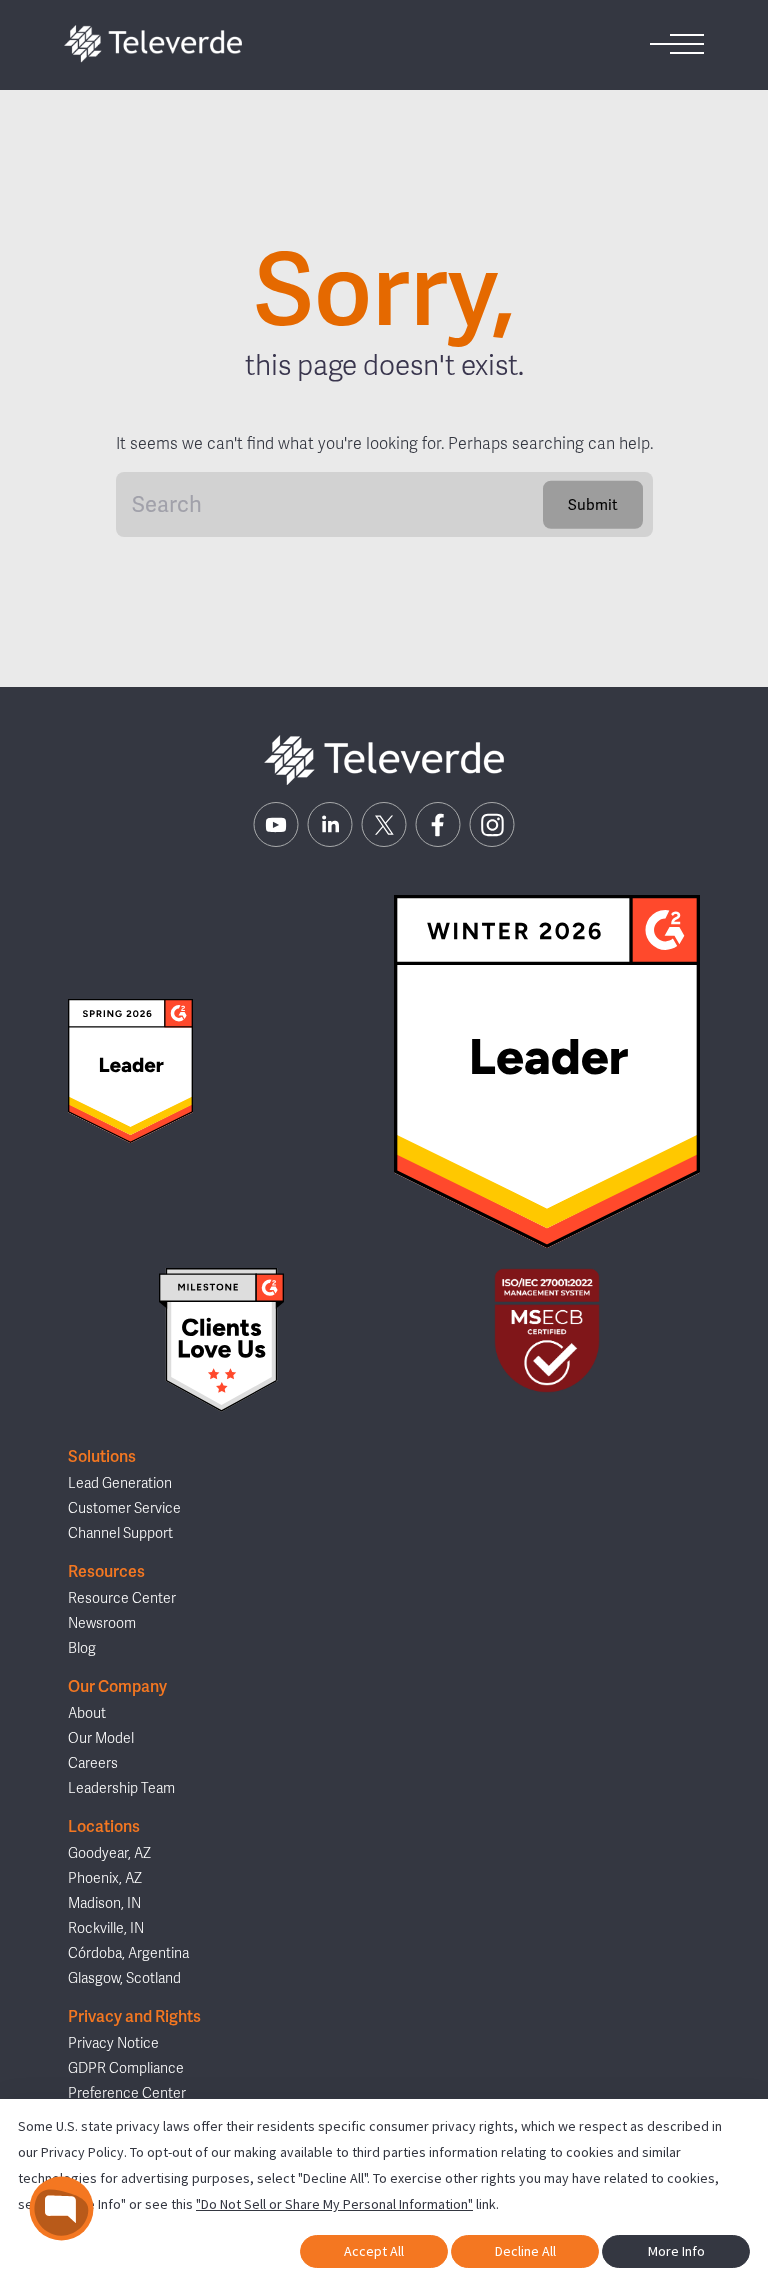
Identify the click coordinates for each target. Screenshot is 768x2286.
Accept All (374, 2251)
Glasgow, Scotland (124, 1978)
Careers (93, 1763)
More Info (676, 2251)
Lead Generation (120, 1483)
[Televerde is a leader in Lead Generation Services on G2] (130, 1071)
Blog (82, 1648)
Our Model (101, 1738)
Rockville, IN (106, 1928)
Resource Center (122, 1598)
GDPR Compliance (126, 2068)
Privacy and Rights (134, 2016)
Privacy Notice (113, 2043)
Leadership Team (121, 1788)
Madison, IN (104, 1903)
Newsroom (102, 1623)
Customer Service (124, 1508)
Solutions (102, 1456)
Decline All (525, 2251)
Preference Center (127, 2093)
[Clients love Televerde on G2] (221, 1340)
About (87, 1713)
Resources (106, 1571)
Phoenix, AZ (105, 1878)
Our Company (117, 1686)
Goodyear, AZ (109, 1853)
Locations (104, 1826)
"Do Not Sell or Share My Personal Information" (334, 2204)
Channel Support (120, 1533)
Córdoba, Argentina (128, 1953)
